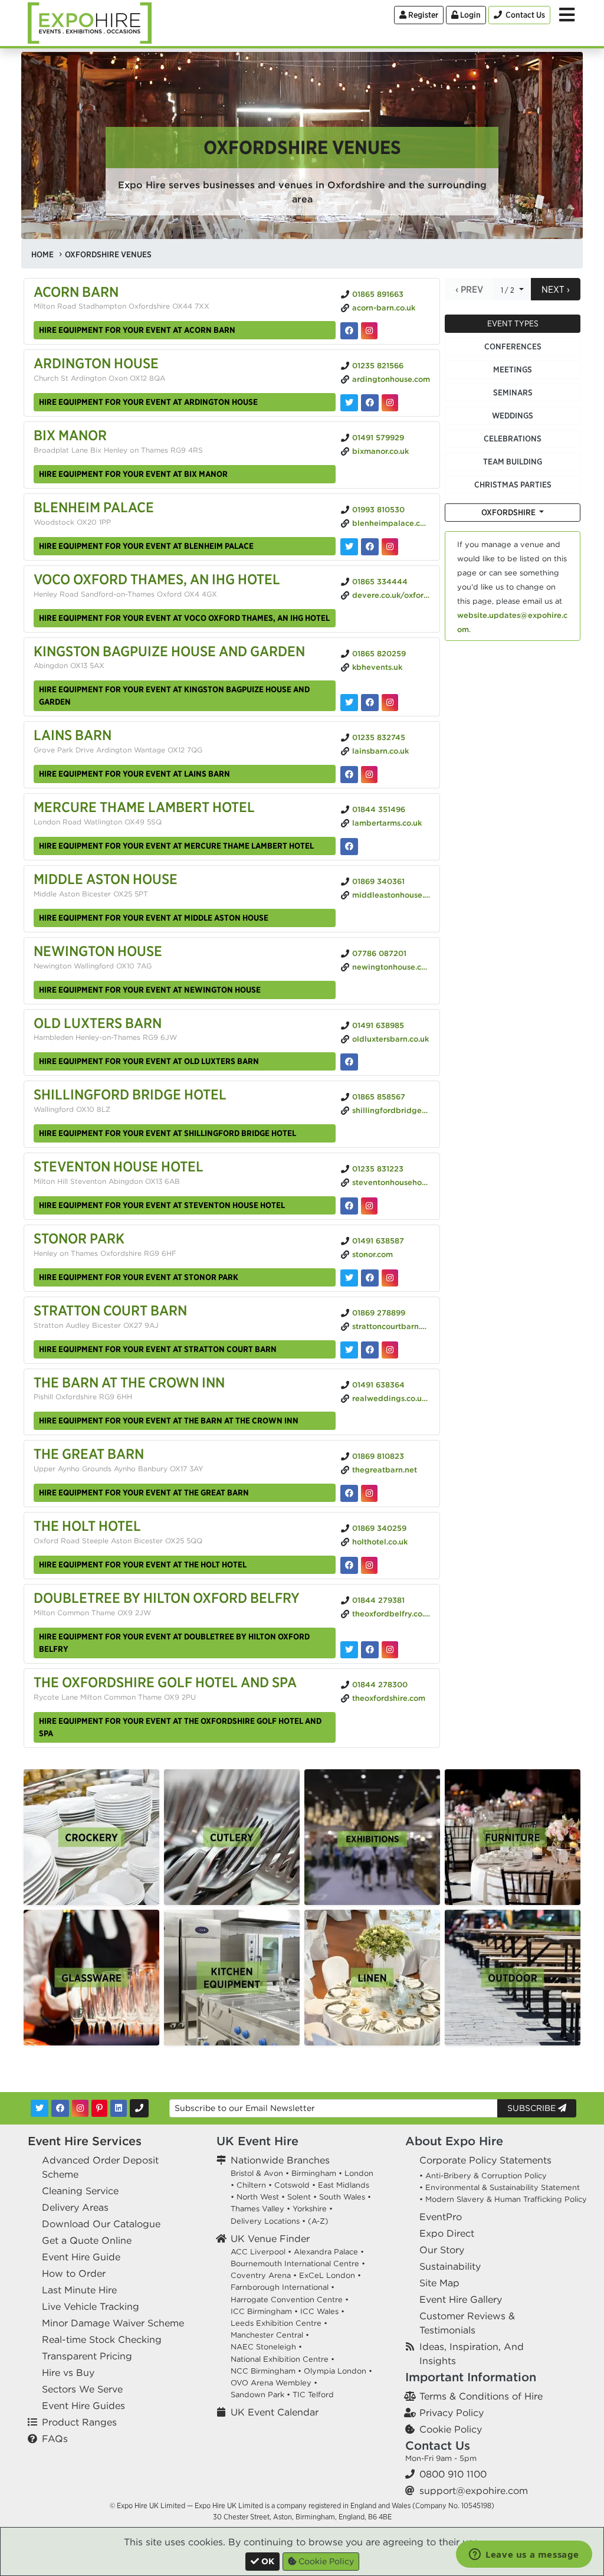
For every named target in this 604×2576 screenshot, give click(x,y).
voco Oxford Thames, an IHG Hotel (157, 579)
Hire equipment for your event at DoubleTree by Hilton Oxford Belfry (174, 1643)
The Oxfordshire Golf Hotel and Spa (165, 1682)
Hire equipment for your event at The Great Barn (144, 1492)
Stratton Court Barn (110, 1310)
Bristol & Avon (257, 2173)
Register (422, 15)
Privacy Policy (452, 2413)
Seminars (513, 392)
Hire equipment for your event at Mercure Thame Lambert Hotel (176, 846)
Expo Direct (447, 2233)
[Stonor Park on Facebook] (370, 1278)
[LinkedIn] (119, 2108)
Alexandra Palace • (329, 2252)
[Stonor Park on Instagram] (390, 1278)
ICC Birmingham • (264, 2311)
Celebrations (513, 438)
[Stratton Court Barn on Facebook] (370, 1350)
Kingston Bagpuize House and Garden (169, 651)
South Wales (342, 2197)
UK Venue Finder (270, 2238)
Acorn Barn (76, 292)
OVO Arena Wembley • (274, 2383)
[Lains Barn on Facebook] (349, 775)
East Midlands (344, 2185)
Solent (299, 2197)
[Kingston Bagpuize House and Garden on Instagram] (390, 703)
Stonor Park (79, 1238)
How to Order (74, 2273)
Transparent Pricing (87, 2356)
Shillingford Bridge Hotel (130, 1094)
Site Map (439, 2283)
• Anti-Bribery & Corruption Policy (483, 2176)
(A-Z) (318, 2221)
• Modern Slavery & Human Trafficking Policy (503, 2199)
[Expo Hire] (90, 22)
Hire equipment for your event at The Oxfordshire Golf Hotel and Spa (180, 1727)
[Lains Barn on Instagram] (369, 775)
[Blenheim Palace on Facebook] (370, 547)
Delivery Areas (75, 2207)
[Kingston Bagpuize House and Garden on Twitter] (349, 703)
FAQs (55, 2438)
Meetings (513, 369)
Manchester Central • (270, 2335)
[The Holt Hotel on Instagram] (369, 1565)
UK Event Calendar (275, 2412)
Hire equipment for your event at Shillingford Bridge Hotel (168, 1133)
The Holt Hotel (87, 1526)
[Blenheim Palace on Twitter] (349, 547)
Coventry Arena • (264, 2275)
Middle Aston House (106, 879)
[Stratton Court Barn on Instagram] (390, 1350)
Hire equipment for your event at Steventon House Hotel (162, 1205)
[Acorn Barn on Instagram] (369, 331)
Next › (556, 289)
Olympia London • (338, 2371)
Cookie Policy (451, 2429)
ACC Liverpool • (261, 2252)
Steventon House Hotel (119, 1166)
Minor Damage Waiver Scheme (113, 2323)
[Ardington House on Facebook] (370, 403)
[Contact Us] (139, 2108)
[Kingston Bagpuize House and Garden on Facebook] (370, 703)
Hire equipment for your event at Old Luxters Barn (149, 1061)
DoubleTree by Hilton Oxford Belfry (167, 1598)
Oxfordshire (509, 512)
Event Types (513, 323)
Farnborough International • (283, 2287)
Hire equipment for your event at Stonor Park (139, 1277)
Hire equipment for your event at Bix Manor (133, 474)
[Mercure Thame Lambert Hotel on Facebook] (349, 847)
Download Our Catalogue (101, 2224)
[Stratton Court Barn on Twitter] (349, 1350)
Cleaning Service (80, 2191)
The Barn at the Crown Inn (129, 1382)
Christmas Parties (513, 485)
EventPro (441, 2217)
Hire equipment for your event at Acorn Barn (137, 330)
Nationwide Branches (280, 2160)
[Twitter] (40, 2108)
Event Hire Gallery (461, 2299)
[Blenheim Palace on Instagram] (390, 547)
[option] (91, 1837)
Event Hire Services (85, 2141)
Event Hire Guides (83, 2405)
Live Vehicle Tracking (91, 2306)
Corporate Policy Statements (485, 2160)
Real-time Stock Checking (102, 2339)
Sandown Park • (260, 2395)
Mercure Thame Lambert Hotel (144, 807)
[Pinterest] (99, 2108)
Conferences (513, 346)
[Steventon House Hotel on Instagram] (369, 1206)
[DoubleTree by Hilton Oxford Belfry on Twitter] (349, 1650)
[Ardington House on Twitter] (349, 403)
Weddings (513, 415)
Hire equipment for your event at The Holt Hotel (143, 1564)
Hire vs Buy (68, 2372)
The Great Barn (89, 1454)
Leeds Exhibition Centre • (279, 2323)
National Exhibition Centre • (283, 2359)
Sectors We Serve (82, 2389)
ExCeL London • (330, 2275)
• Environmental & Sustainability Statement (500, 2187)
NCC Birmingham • (266, 2371)
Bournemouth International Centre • (298, 2264)
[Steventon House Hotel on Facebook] (349, 1206)
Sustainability (450, 2266)
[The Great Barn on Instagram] (369, 1493)
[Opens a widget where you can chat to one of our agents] (524, 2555)
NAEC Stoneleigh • (266, 2347)
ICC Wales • (322, 2311)
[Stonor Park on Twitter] (349, 1278)
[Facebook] (60, 2108)
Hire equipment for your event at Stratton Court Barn (158, 1349)
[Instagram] (80, 2108)
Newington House (98, 951)
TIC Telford (313, 2395)
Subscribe (533, 2108)
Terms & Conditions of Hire (481, 2396)
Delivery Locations (265, 2221)
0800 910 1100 (453, 2474)
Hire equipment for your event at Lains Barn (134, 774)
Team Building (513, 461)
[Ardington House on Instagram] (390, 403)
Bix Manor (70, 435)
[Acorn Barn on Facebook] (349, 331)
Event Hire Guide (81, 2257)
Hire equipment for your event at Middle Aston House (154, 918)
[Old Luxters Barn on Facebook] (349, 1062)
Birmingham (314, 2173)
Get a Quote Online (87, 2240)
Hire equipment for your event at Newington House (150, 990)
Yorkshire (310, 2209)
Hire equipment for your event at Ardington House (148, 402)
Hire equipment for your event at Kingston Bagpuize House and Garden (174, 695)
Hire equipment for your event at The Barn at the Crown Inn (169, 1420)
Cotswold (292, 2185)
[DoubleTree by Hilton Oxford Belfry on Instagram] (390, 1650)
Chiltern (251, 2185)
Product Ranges (79, 2422)
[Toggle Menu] (567, 15)
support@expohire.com (474, 2490)
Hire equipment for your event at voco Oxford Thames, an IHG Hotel (184, 618)
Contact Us (438, 2445)
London (359, 2173)
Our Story (442, 2250)
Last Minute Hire (79, 2290)
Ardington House (96, 363)
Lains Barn (73, 735)
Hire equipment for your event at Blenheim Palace (146, 546)
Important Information (471, 2377)
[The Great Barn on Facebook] (349, 1493)
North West (258, 2197)
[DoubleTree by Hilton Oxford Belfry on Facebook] (370, 1650)
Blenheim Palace (94, 507)
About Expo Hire (454, 2141)
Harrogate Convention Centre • (290, 2300)
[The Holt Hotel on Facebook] (349, 1565)
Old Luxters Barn (98, 1023)
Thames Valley (257, 2209)
